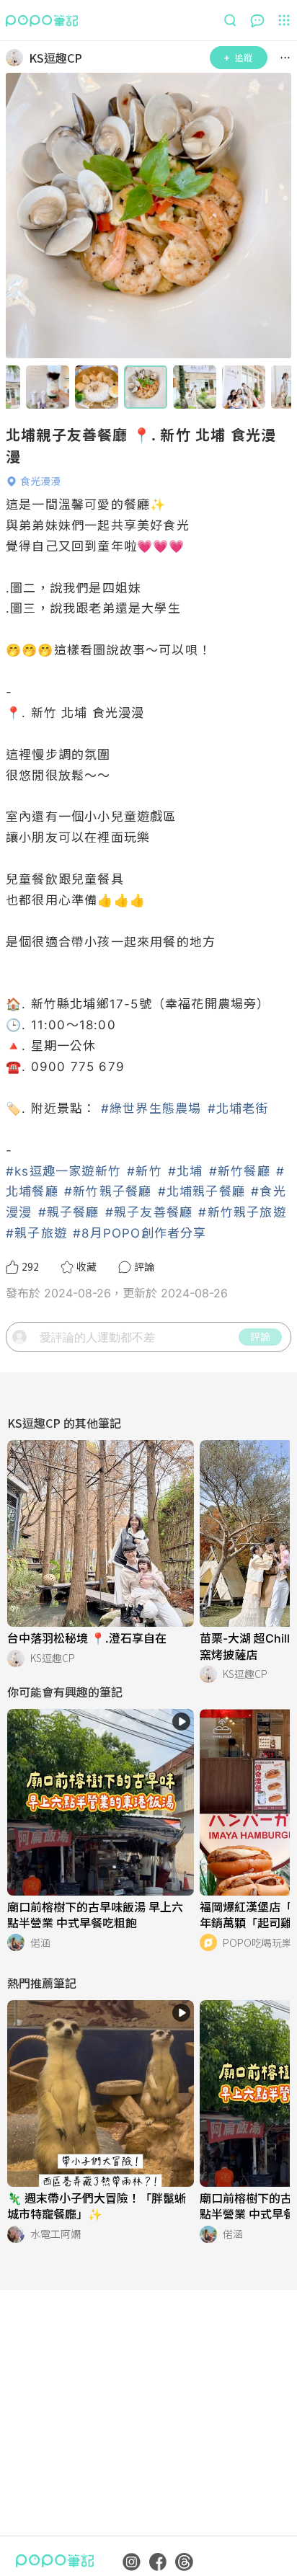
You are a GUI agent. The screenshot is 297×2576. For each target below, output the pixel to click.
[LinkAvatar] (17, 58)
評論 (260, 1336)
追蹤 (244, 57)
